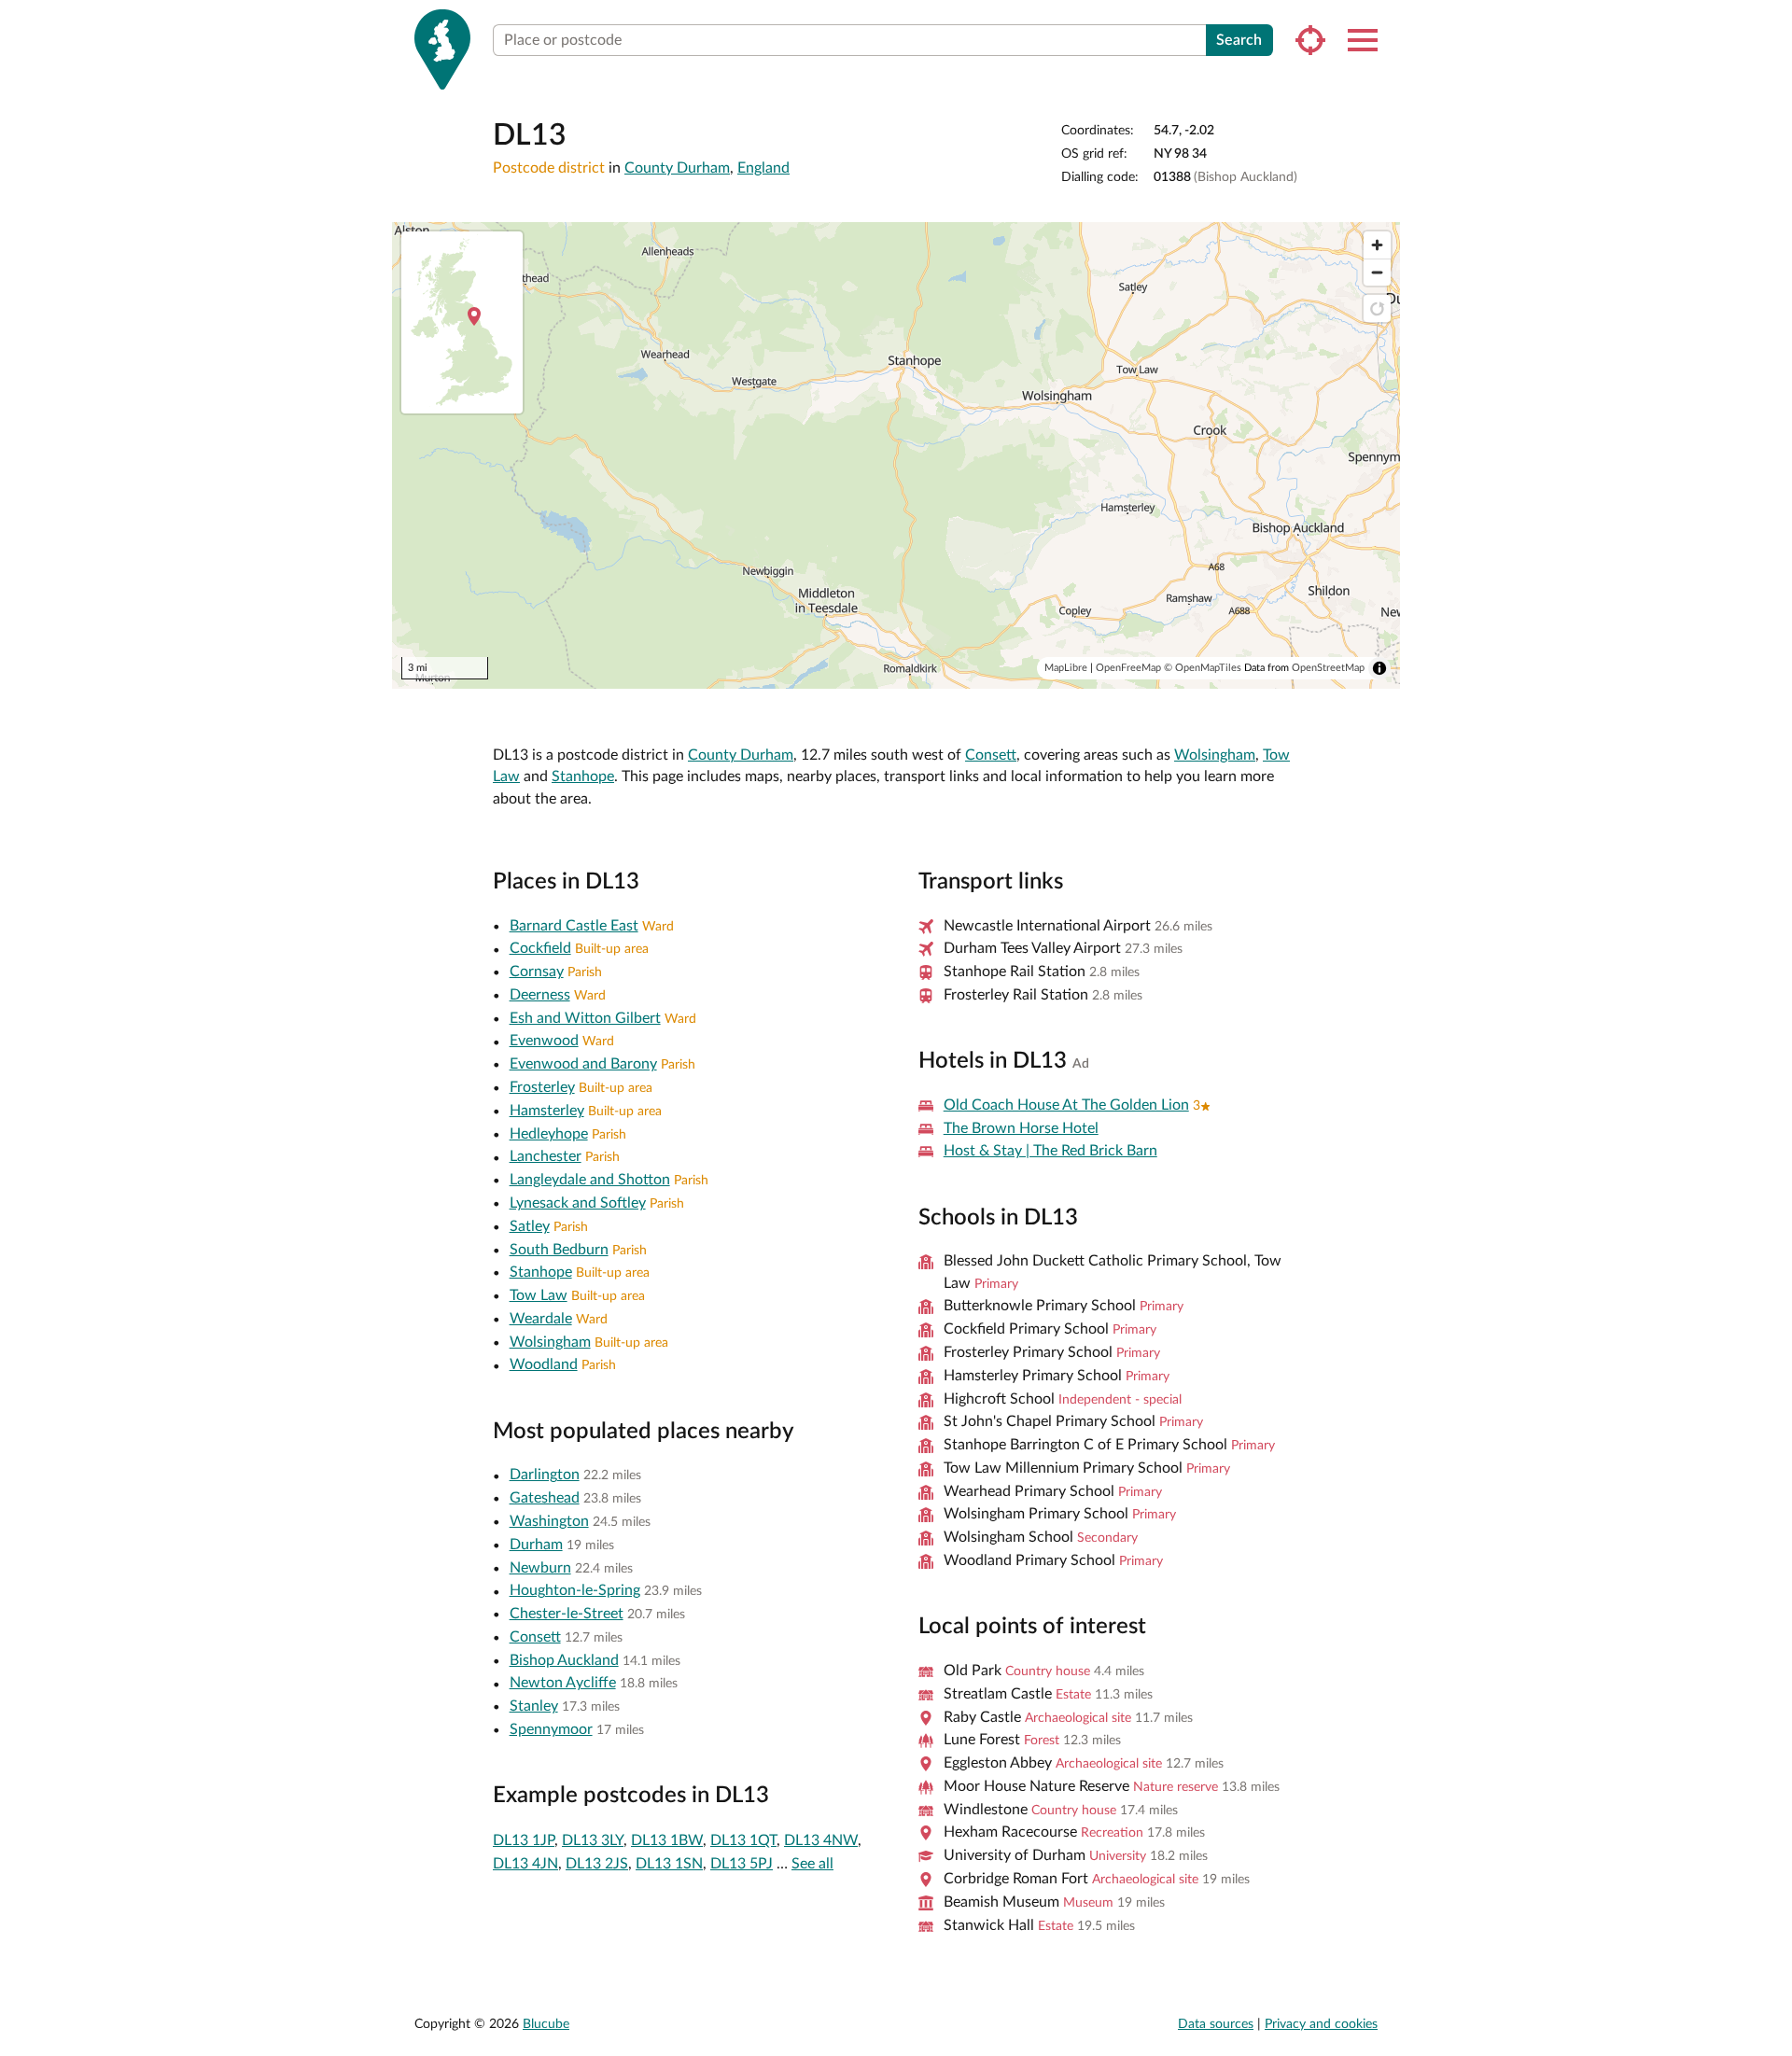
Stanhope (583, 776)
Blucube (546, 2024)
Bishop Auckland (564, 1660)
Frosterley (542, 1087)
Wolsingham (1215, 755)
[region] (896, 455)
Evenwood (544, 1041)
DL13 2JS (597, 1864)
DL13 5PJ (742, 1864)
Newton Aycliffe (563, 1683)
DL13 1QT (743, 1840)
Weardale (541, 1319)
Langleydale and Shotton (590, 1180)
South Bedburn (559, 1250)
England (763, 168)
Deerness (540, 995)
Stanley (534, 1706)
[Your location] (1310, 40)
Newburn (540, 1568)
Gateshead (545, 1498)
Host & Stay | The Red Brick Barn (1050, 1151)
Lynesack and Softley (578, 1203)
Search (1239, 40)
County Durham (677, 168)
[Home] (442, 49)
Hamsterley (547, 1111)
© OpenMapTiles (1203, 668)
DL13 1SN (669, 1864)
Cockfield (540, 948)
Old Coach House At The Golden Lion (1066, 1105)
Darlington (545, 1475)
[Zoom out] (1377, 272)
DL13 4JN (525, 1864)
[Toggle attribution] (1379, 668)
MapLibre (1066, 668)
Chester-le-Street (567, 1614)
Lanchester (546, 1156)
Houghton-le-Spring (575, 1590)
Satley (530, 1226)
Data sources (1216, 2024)
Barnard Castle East (574, 926)
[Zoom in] (1377, 245)
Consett (991, 755)
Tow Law (539, 1295)
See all (812, 1864)
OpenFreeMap (1128, 668)
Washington (549, 1521)
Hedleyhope (549, 1134)
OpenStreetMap (1328, 668)
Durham (536, 1545)
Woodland (544, 1364)
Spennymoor (551, 1729)
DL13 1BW (667, 1840)
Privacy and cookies (1321, 2024)
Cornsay (537, 972)
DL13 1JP (524, 1840)
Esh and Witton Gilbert (585, 1018)
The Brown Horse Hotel (1021, 1128)
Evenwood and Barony (583, 1064)
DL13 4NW (821, 1840)
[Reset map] (1377, 308)
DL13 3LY (593, 1840)
